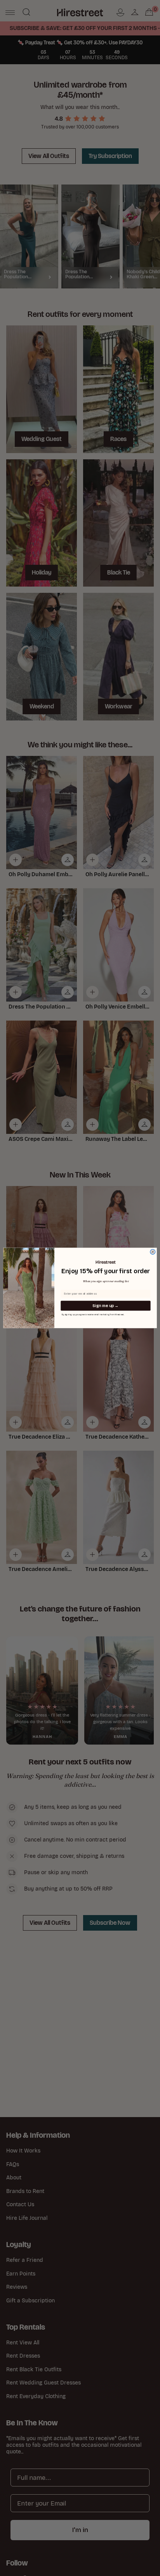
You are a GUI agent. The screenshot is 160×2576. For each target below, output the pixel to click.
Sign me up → (105, 1306)
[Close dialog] (153, 1252)
